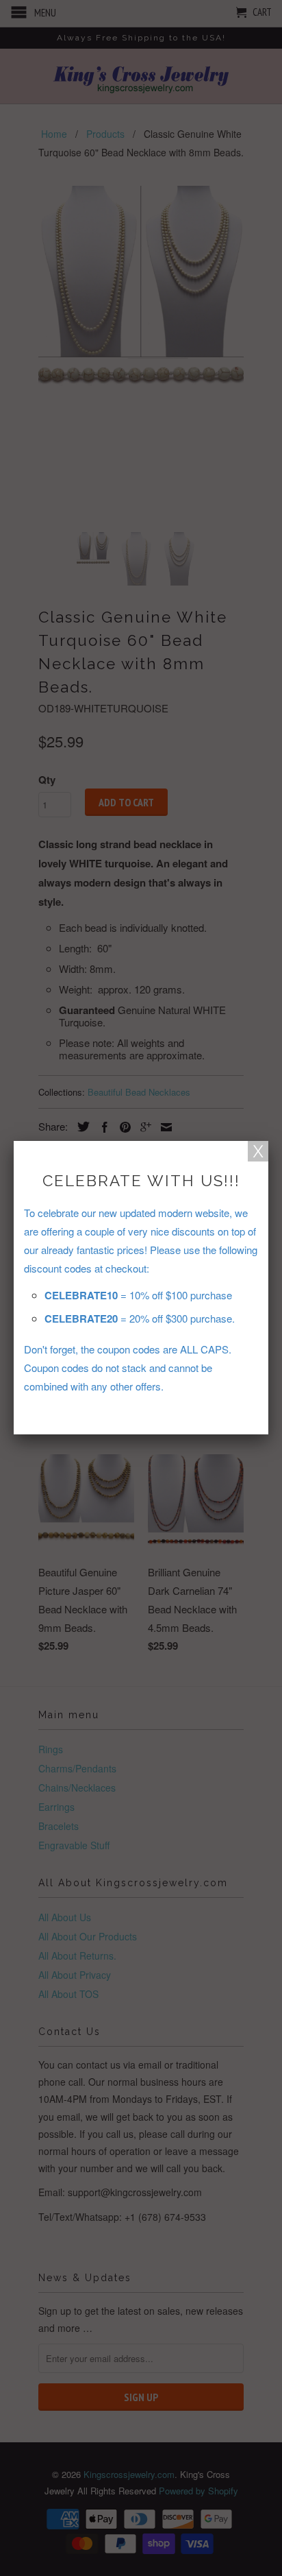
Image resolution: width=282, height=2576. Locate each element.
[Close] (258, 1151)
